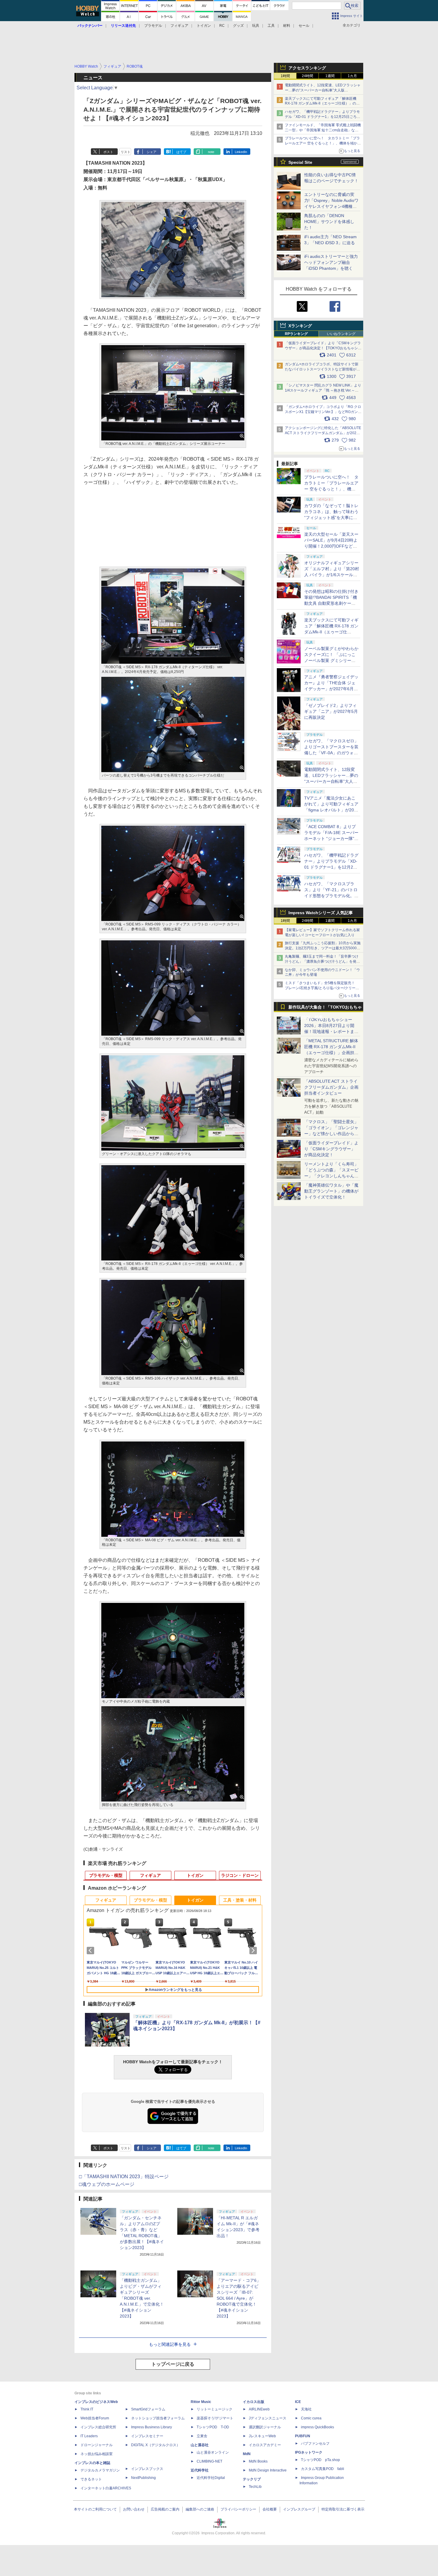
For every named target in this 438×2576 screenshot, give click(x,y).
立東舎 (202, 2436)
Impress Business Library (152, 2427)
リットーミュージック (215, 2409)
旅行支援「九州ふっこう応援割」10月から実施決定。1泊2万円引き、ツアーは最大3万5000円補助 (323, 948)
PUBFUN (303, 2436)
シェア (152, 152)
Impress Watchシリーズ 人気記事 (321, 913)
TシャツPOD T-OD (213, 2427)
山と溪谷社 (200, 2445)
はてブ (181, 152)
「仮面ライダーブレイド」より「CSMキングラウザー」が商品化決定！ (331, 1149)
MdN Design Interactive (268, 2470)
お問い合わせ (134, 2509)
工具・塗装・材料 (240, 1900)
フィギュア (179, 26)
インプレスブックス (147, 2469)
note (211, 152)
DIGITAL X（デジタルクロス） (156, 2445)
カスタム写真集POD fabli (323, 2469)
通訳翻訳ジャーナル (265, 2427)
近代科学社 (200, 2470)
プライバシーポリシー (238, 2509)
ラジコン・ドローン (240, 1875)
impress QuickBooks (317, 2427)
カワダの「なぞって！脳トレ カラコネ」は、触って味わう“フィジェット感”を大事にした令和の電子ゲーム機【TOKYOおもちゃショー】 (331, 518)
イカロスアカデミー (265, 2445)
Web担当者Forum (95, 2418)
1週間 (330, 76)
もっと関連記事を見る (170, 2344)
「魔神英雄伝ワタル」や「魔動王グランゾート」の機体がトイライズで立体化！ (331, 1191)
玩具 (256, 26)
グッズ (238, 26)
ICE (298, 2402)
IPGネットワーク (309, 2452)
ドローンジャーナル (97, 2445)
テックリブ (252, 2479)
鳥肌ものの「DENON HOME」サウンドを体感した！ (329, 222)
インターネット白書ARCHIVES (106, 2488)
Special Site (300, 162)
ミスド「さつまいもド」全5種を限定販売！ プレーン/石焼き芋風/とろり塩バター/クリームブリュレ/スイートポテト (322, 988)
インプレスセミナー (147, 2436)
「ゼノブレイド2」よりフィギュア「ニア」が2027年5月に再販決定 (331, 711)
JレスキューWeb (262, 2436)
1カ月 (352, 76)
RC (222, 26)
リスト (126, 152)
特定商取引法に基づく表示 (343, 2509)
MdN (247, 2454)
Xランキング (300, 326)
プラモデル (153, 26)
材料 (287, 26)
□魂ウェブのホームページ (107, 2184)
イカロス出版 (254, 2402)
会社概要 (270, 2509)
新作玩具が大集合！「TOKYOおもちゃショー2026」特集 (325, 1008)
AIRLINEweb (259, 2409)
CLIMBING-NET (209, 2461)
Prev (91, 1950)
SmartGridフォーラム (148, 2409)
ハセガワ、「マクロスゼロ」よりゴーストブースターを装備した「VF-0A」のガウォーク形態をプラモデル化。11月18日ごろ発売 (331, 753)
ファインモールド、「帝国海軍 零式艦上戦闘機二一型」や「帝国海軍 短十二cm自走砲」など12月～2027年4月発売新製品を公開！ (323, 130)
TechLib (255, 2487)
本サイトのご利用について (95, 2509)
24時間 (307, 76)
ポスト (108, 152)
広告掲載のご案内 (165, 2509)
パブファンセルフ (315, 2443)
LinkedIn (241, 152)
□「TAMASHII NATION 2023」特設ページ (124, 2177)
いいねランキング (341, 334)
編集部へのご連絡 (200, 2509)
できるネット (91, 2479)
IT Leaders (89, 2436)
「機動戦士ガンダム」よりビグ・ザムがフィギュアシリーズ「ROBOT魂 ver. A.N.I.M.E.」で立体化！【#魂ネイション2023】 (142, 2298)
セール (304, 26)
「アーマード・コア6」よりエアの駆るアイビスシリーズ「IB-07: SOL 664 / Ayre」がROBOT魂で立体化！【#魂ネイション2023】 (239, 2298)
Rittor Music (201, 2402)
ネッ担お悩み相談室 (97, 2454)
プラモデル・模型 (106, 1875)
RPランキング (296, 334)
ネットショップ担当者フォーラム (158, 2418)
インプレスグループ (299, 2509)
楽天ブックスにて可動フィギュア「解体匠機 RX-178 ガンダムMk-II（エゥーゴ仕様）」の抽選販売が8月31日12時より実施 (322, 104)
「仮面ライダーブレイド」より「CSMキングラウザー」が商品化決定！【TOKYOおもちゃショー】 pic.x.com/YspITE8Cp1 (323, 348)
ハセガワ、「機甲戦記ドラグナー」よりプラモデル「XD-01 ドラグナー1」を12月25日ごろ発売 (323, 117)
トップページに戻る (173, 2364)
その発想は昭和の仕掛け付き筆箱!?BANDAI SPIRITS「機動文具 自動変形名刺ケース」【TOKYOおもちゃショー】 (331, 603)
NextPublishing (143, 2478)
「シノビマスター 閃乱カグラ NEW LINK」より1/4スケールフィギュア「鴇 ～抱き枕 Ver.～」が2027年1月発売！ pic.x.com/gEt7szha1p (323, 390)
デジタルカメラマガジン (100, 2470)
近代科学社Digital (211, 2478)
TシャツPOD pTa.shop (320, 2460)
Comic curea (311, 2418)
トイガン (204, 26)
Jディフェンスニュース (268, 2418)
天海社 (306, 2409)
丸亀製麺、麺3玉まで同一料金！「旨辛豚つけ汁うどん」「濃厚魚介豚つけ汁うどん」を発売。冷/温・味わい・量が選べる (322, 961)
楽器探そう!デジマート (215, 2418)
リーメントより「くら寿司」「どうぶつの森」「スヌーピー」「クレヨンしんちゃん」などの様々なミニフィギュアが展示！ (331, 1176)
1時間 (285, 76)
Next (254, 1950)
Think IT (87, 2409)
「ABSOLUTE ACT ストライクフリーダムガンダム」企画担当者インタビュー (331, 1087)
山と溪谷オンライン (213, 2452)
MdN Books (258, 2461)
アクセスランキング (307, 68)
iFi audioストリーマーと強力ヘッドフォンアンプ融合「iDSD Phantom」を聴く (331, 262)
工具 (271, 26)
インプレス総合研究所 (98, 2427)
